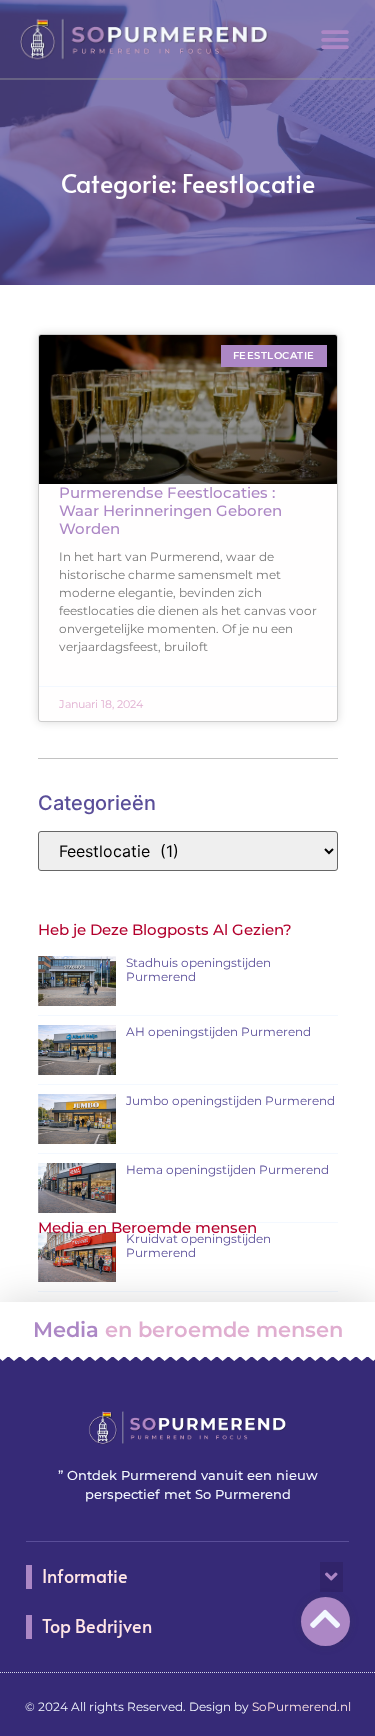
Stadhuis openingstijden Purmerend (198, 969)
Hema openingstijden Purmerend (227, 1169)
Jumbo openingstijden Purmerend (230, 1100)
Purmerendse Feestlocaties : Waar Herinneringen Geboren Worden (170, 510)
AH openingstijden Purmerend (218, 1031)
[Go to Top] (325, 1618)
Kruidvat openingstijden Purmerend (198, 1245)
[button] (335, 39)
